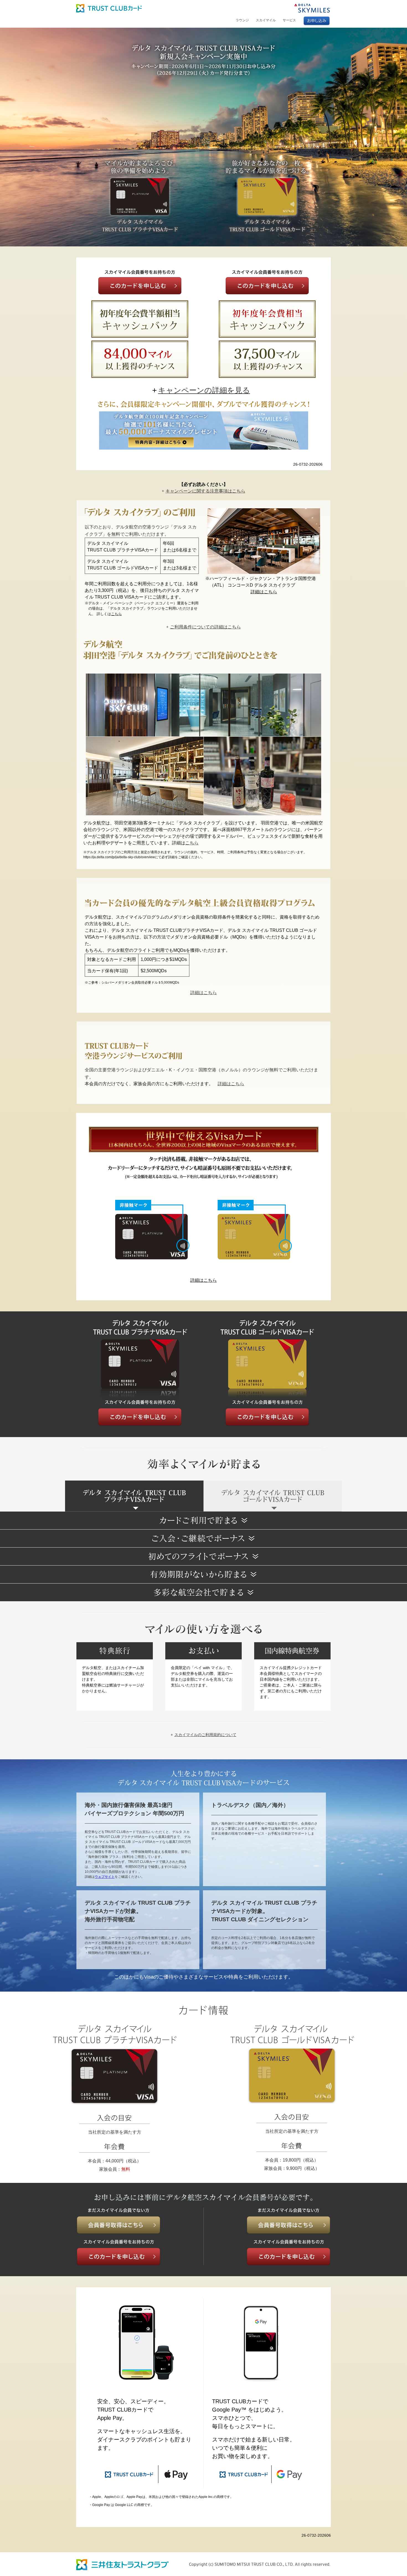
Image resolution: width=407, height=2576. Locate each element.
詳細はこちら (264, 592)
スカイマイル (266, 20)
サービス (289, 20)
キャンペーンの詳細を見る (204, 390)
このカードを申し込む (140, 286)
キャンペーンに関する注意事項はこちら (205, 491)
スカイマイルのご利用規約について (205, 1735)
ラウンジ (242, 20)
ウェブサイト (105, 1877)
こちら (116, 614)
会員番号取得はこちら (119, 2225)
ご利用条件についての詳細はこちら (205, 627)
